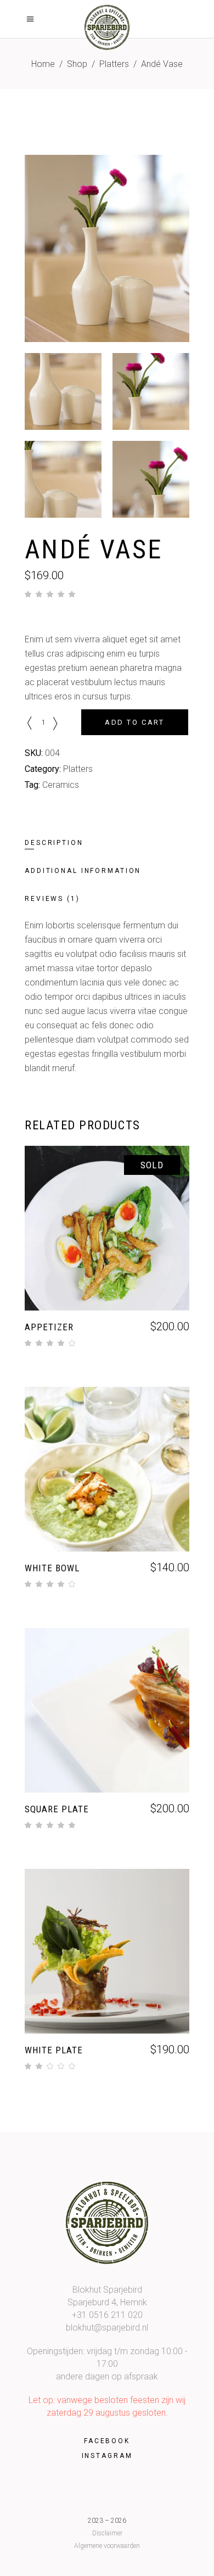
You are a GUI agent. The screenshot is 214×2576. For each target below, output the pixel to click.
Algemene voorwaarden (107, 2546)
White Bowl (52, 1568)
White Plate (54, 2050)
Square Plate (57, 1809)
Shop (77, 64)
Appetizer (49, 1327)
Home (43, 64)
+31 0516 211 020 (107, 2315)
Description (54, 843)
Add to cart (135, 722)
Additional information (83, 871)
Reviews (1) (52, 899)
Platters (114, 64)
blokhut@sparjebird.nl (107, 2328)
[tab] (66, 843)
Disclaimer (107, 2533)
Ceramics (61, 785)
